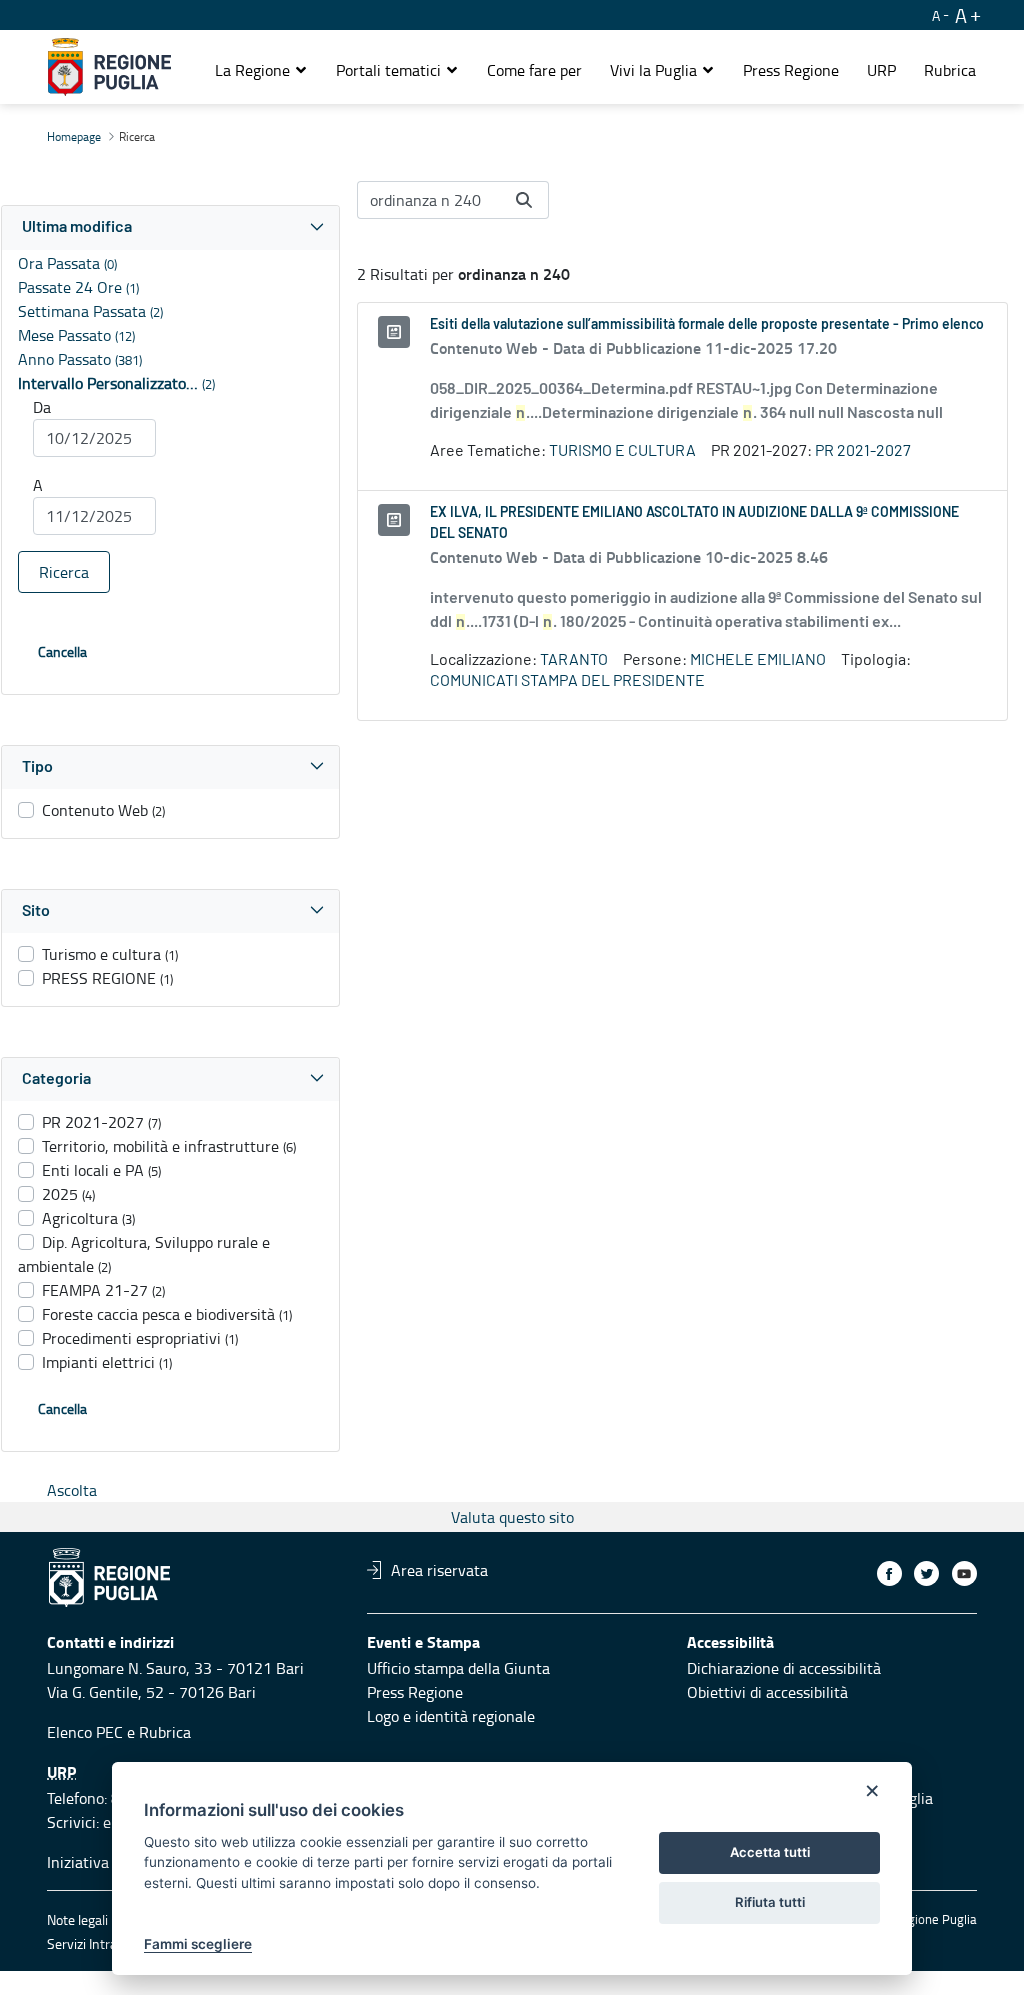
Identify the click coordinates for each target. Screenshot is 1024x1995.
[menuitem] (534, 70)
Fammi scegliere (198, 1944)
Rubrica (165, 1732)
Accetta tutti (770, 1852)
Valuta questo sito (512, 1517)
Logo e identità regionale (451, 1716)
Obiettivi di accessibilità (767, 1692)
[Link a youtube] (964, 1573)
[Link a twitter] (926, 1573)
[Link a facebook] (889, 1573)
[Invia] (524, 200)
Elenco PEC (85, 1732)
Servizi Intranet (92, 1943)
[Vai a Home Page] (109, 67)
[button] (261, 70)
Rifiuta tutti (770, 1902)
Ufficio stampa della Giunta (458, 1668)
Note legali (77, 1919)
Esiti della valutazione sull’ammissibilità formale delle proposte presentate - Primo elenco (707, 325)
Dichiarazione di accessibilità (784, 1668)
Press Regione (415, 1692)
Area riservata (439, 1570)
